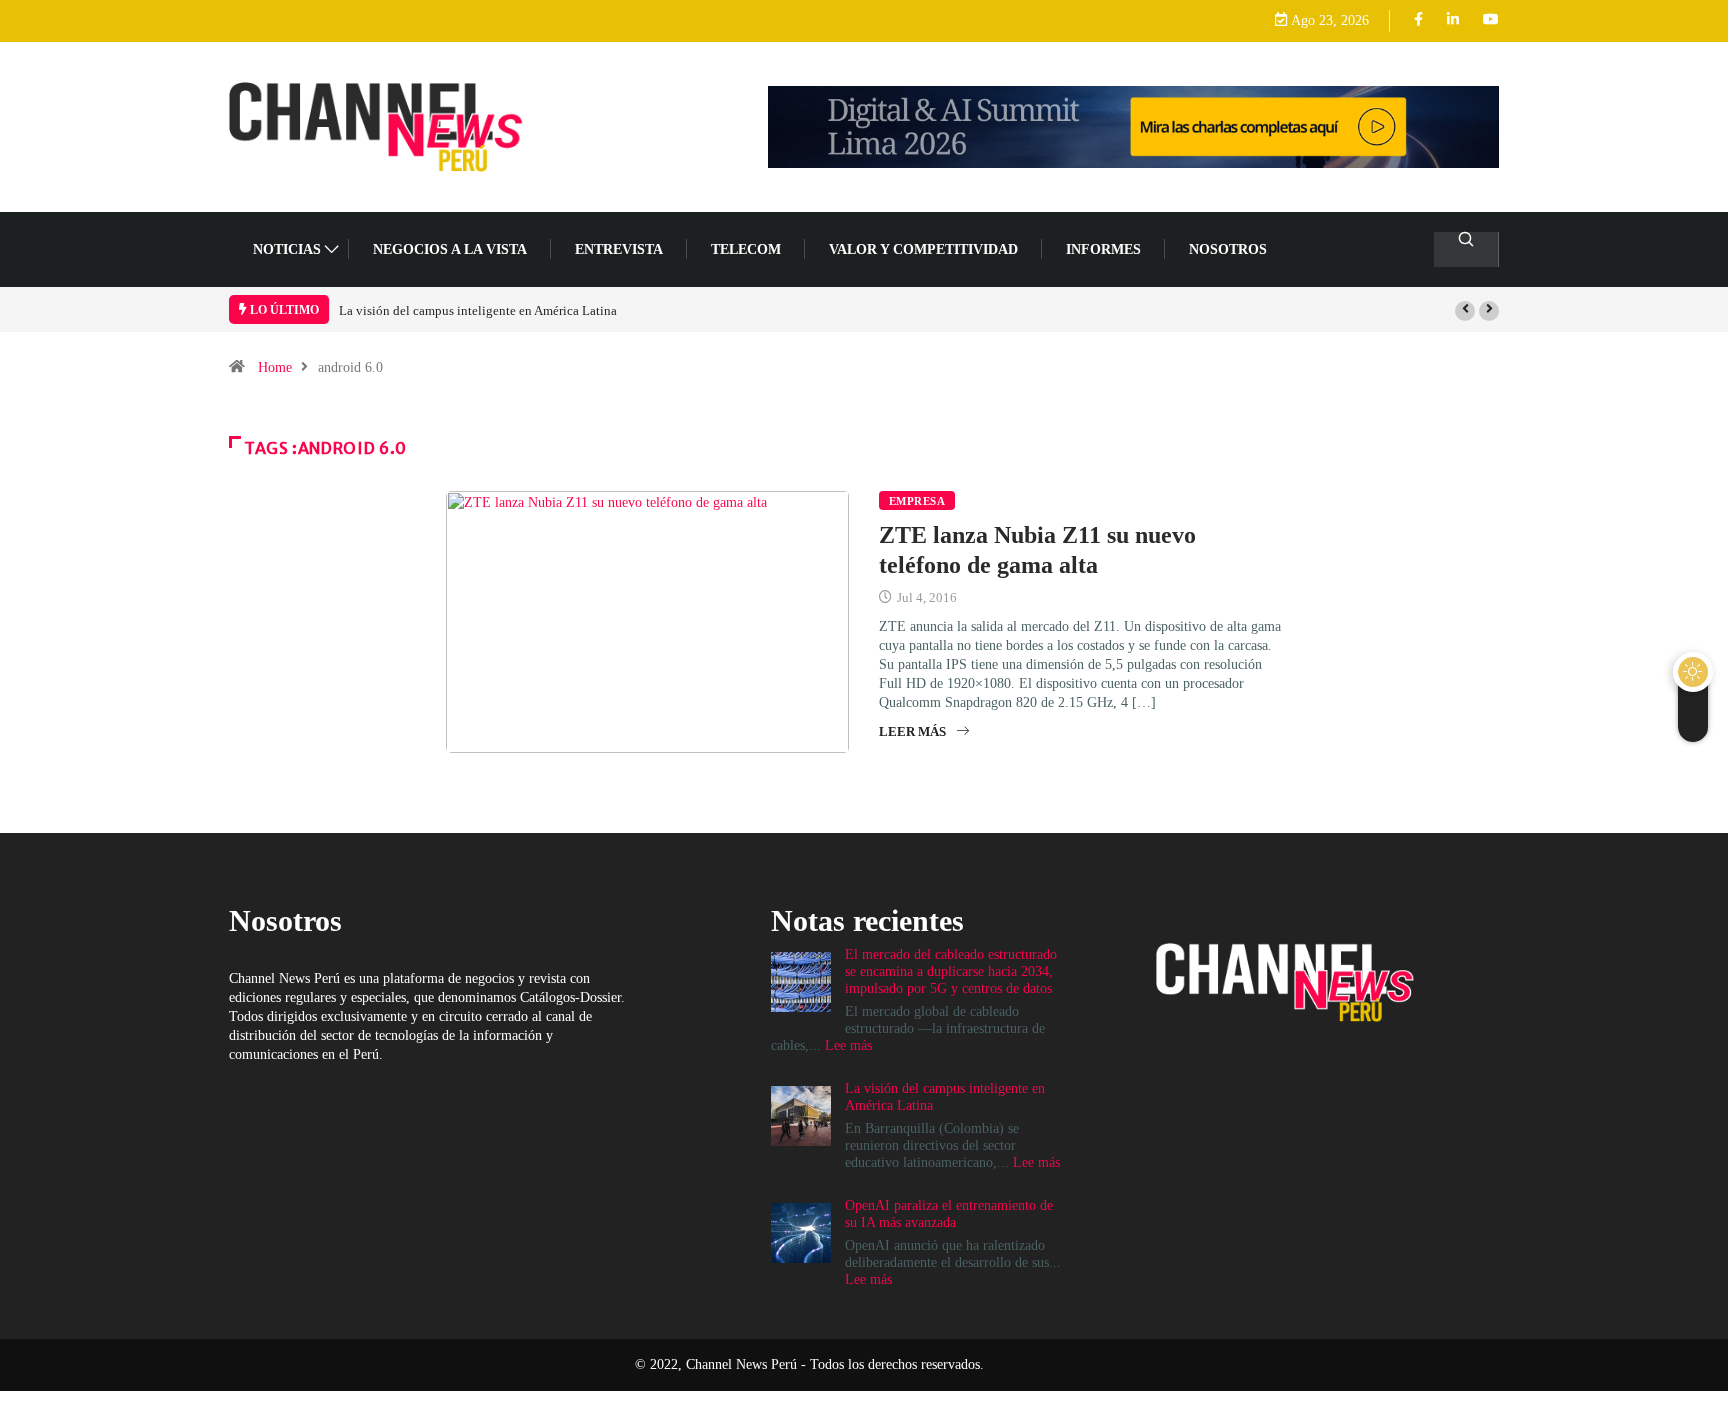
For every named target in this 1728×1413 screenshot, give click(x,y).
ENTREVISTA (619, 249)
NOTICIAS (287, 249)
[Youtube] (1491, 20)
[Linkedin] (1453, 20)
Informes (1103, 249)
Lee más (848, 1045)
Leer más (912, 731)
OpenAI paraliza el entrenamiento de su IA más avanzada (949, 1214)
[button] (1465, 311)
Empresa (917, 501)
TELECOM (746, 249)
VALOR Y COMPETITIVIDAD (923, 249)
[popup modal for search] (1466, 249)
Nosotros (1228, 249)
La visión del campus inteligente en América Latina (478, 310)
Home (275, 367)
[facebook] (1418, 20)
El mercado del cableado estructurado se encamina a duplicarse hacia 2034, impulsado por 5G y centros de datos (951, 971)
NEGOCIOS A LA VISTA (450, 249)
